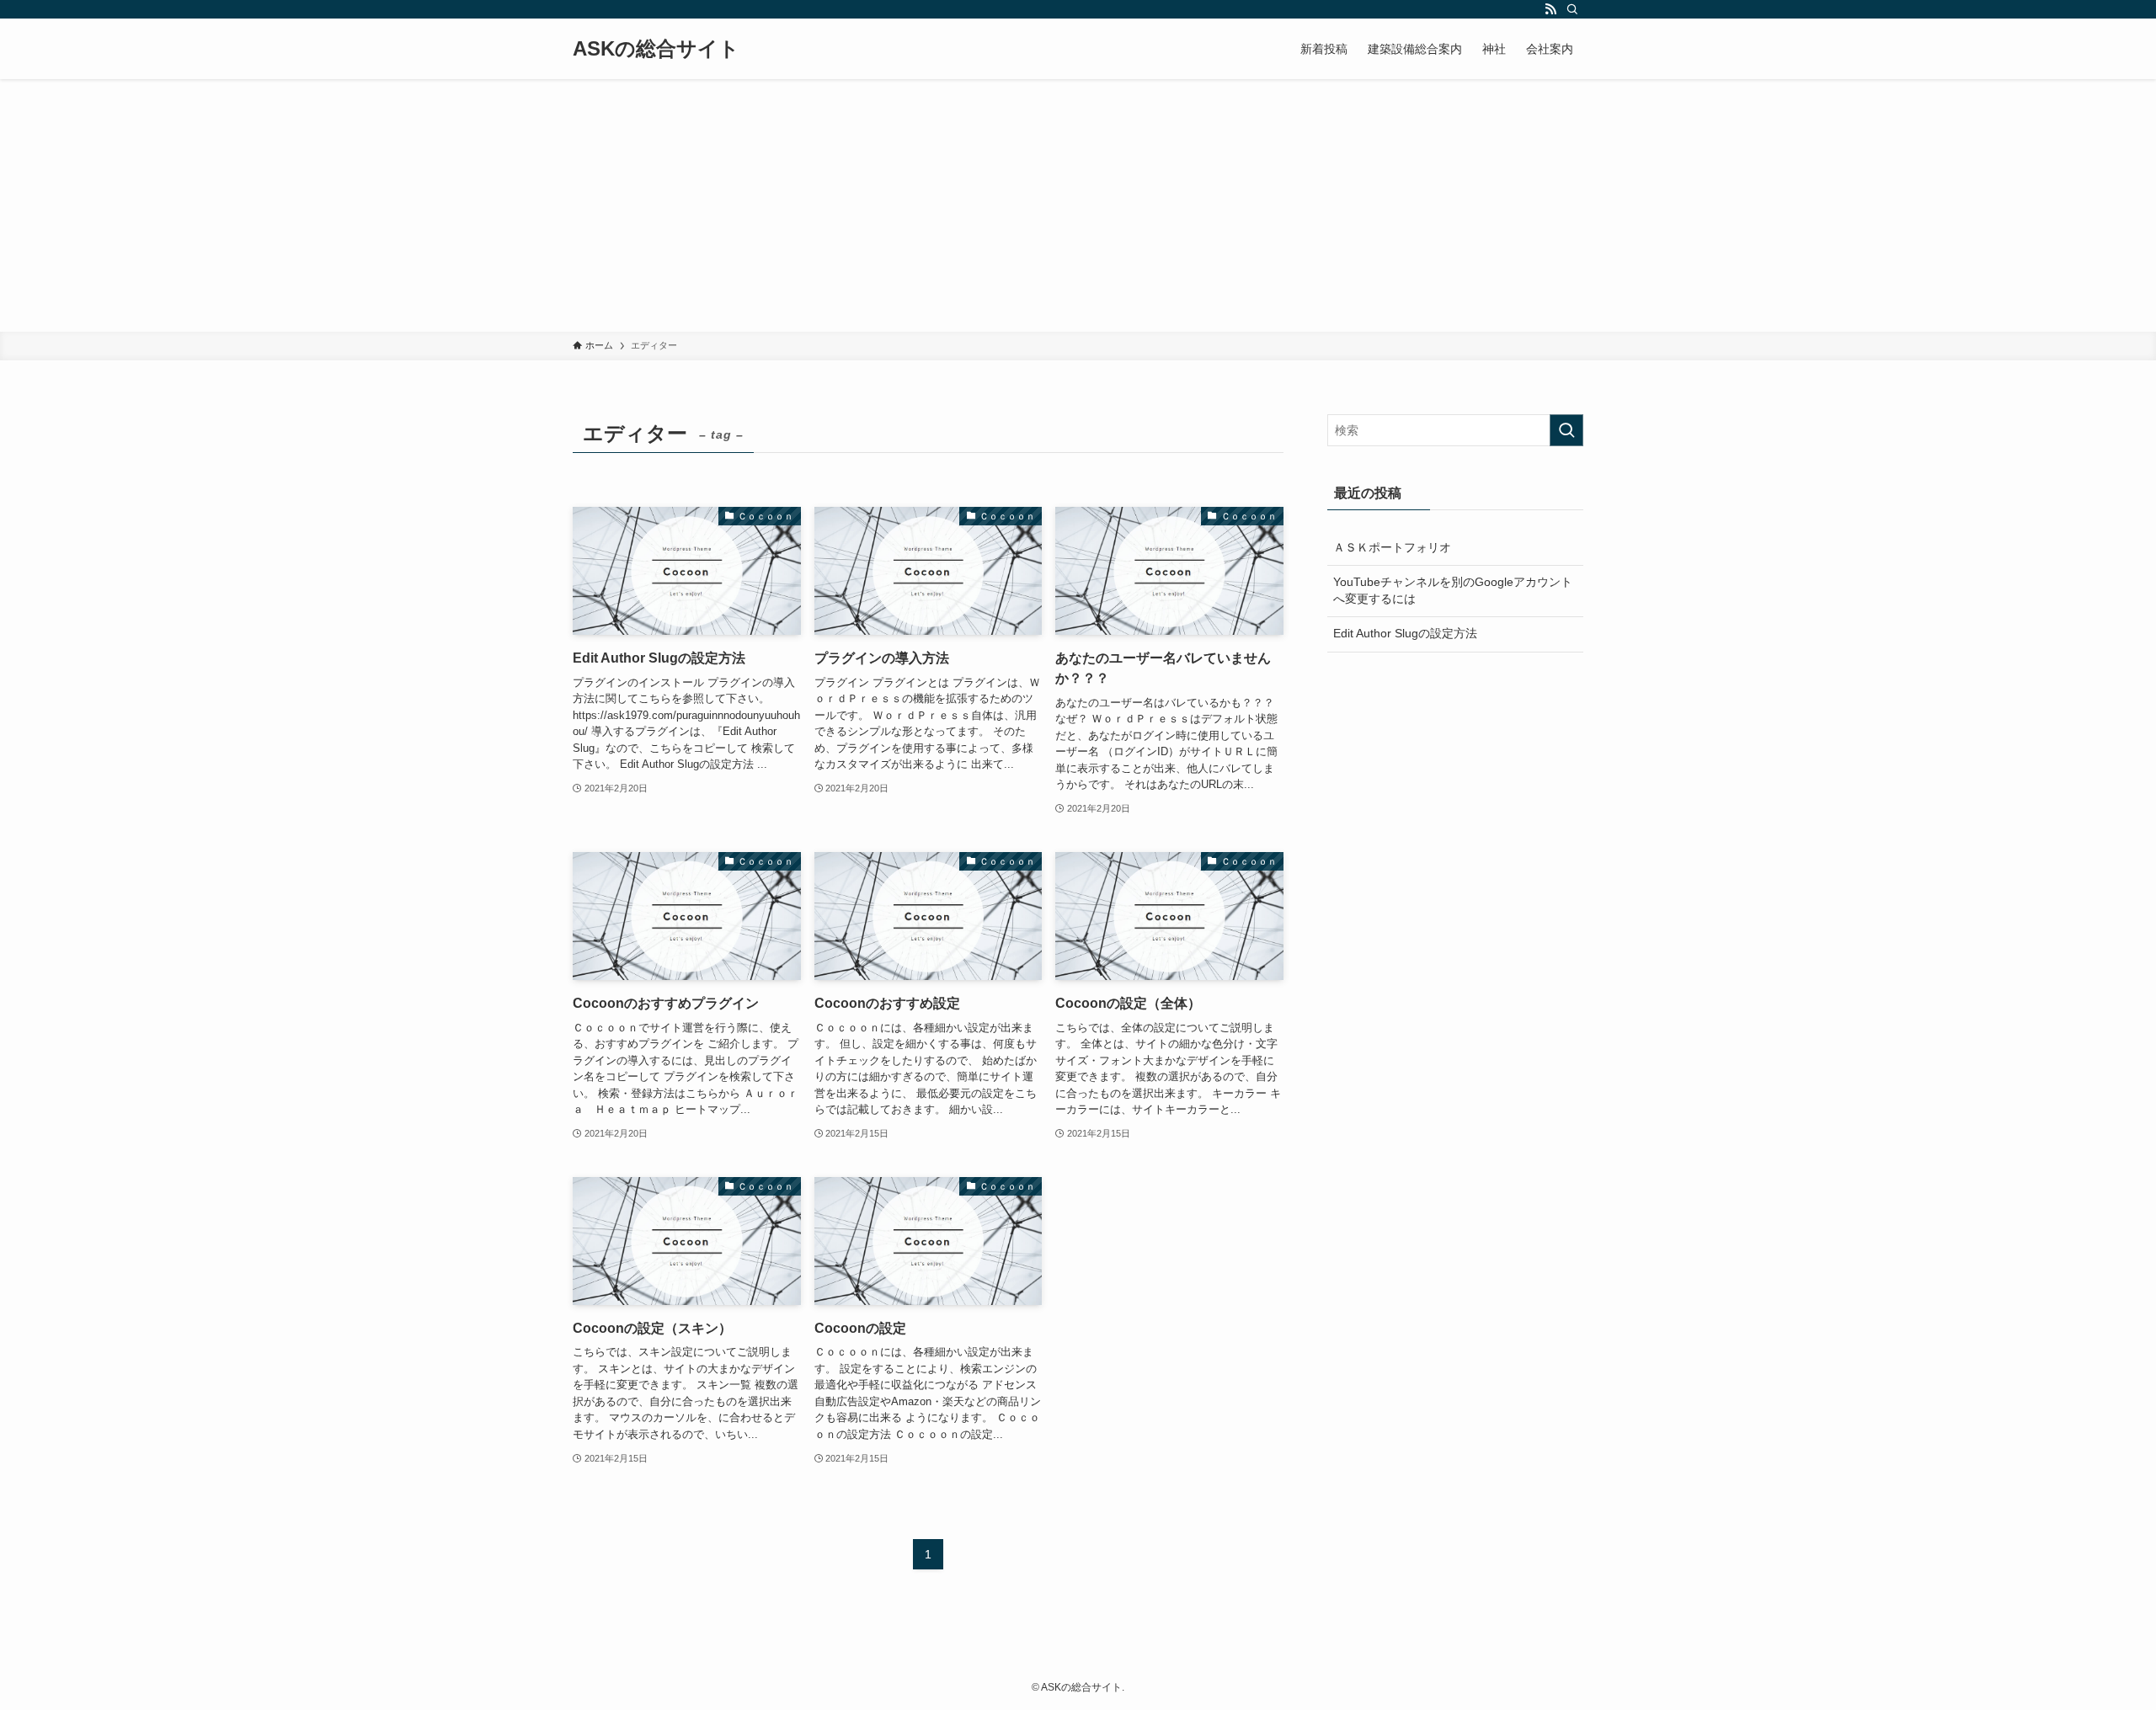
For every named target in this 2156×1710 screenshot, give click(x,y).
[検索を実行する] (1566, 430)
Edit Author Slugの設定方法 (1405, 633)
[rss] (1550, 9)
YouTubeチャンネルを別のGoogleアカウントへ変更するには (1453, 590)
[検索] (1572, 9)
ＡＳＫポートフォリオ (1392, 547)
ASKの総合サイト (656, 49)
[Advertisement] (1078, 205)
